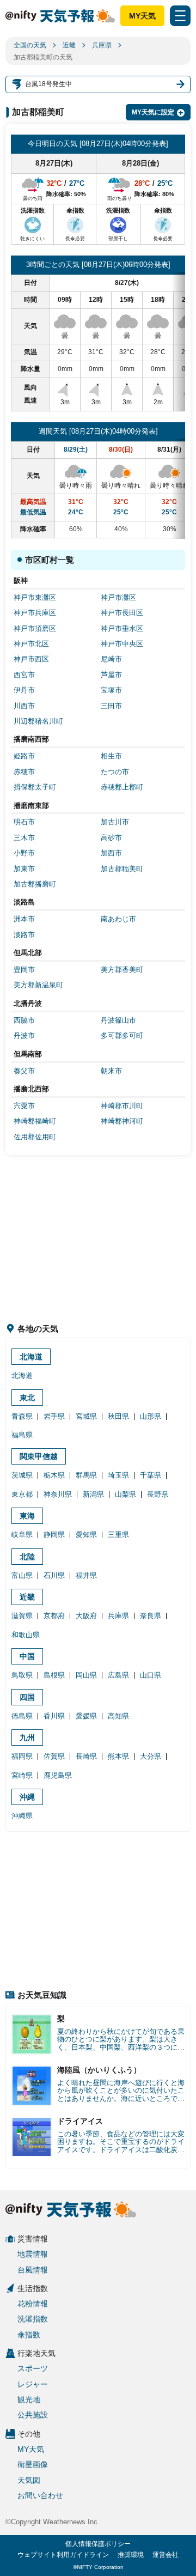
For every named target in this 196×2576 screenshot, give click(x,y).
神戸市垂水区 (122, 628)
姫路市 (24, 756)
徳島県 (22, 1716)
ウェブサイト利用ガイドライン (63, 2555)
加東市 (24, 869)
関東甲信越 (39, 1456)
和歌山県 (26, 1635)
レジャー (33, 2384)
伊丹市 (24, 690)
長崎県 (86, 1756)
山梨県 (125, 1494)
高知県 (118, 1716)
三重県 (118, 1535)
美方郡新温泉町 (38, 985)
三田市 (111, 706)
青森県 (22, 1416)
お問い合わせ (40, 2495)
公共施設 (33, 2415)
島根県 (54, 1675)
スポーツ (33, 2368)
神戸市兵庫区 (35, 613)
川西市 (24, 706)
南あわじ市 (118, 919)
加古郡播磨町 (35, 884)
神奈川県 (58, 1494)
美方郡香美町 (122, 970)
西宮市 (24, 675)
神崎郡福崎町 (35, 1121)
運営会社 (166, 2555)
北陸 (27, 1557)
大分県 (151, 1756)
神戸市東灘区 (35, 597)
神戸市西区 (31, 659)
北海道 (31, 1357)
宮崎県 (22, 1775)
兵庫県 (102, 45)
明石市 (24, 822)
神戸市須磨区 (35, 628)
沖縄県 (22, 1816)
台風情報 (33, 2270)
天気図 (29, 2480)
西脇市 (24, 1020)
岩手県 (54, 1416)
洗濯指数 (33, 2319)
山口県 (151, 1675)
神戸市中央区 (122, 644)
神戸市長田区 (122, 613)
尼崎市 (111, 659)
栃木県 (54, 1475)
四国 (27, 1697)
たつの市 (115, 772)
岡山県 (86, 1675)
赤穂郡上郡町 (122, 787)
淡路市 (24, 935)
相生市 (111, 756)
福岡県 (22, 1756)
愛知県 (86, 1535)
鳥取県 (22, 1675)
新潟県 (93, 1494)
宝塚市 (111, 690)
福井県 (86, 1575)
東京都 (22, 1494)
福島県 (22, 1435)
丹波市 (24, 1035)
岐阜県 (22, 1535)
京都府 (54, 1616)
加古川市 (115, 822)
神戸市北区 (31, 644)
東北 (27, 1398)
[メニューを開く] (180, 16)
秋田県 (118, 1416)
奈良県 (151, 1616)
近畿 (69, 45)
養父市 (24, 1071)
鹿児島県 (58, 1775)
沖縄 (27, 1797)
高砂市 (111, 838)
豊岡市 (24, 970)
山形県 (151, 1416)
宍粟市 (24, 1106)
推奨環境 (131, 2555)
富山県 (22, 1575)
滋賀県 (22, 1616)
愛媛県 (86, 1716)
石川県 (54, 1575)
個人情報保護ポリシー (98, 2544)
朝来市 (111, 1071)
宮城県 (86, 1416)
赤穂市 (24, 772)
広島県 (118, 1675)
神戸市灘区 (118, 597)
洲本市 (24, 919)
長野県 (158, 1494)
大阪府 (86, 1616)
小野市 (24, 853)
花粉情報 (33, 2304)
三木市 (24, 838)
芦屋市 (111, 675)
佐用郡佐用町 (35, 1137)
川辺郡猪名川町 (38, 721)
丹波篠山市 (118, 1020)
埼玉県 (118, 1475)
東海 (27, 1516)
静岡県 (54, 1535)
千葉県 (151, 1475)
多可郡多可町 (122, 1035)
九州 (27, 1737)
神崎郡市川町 (122, 1106)
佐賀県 (54, 1756)
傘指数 (29, 2335)
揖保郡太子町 (35, 787)
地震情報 (33, 2254)
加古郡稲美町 (122, 869)
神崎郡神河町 (122, 1121)
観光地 (29, 2399)
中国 (27, 1656)
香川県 (54, 1716)
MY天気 (142, 16)
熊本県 (118, 1756)
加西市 (111, 853)
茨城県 (22, 1475)
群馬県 (86, 1475)
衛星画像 (33, 2464)
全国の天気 (30, 45)
